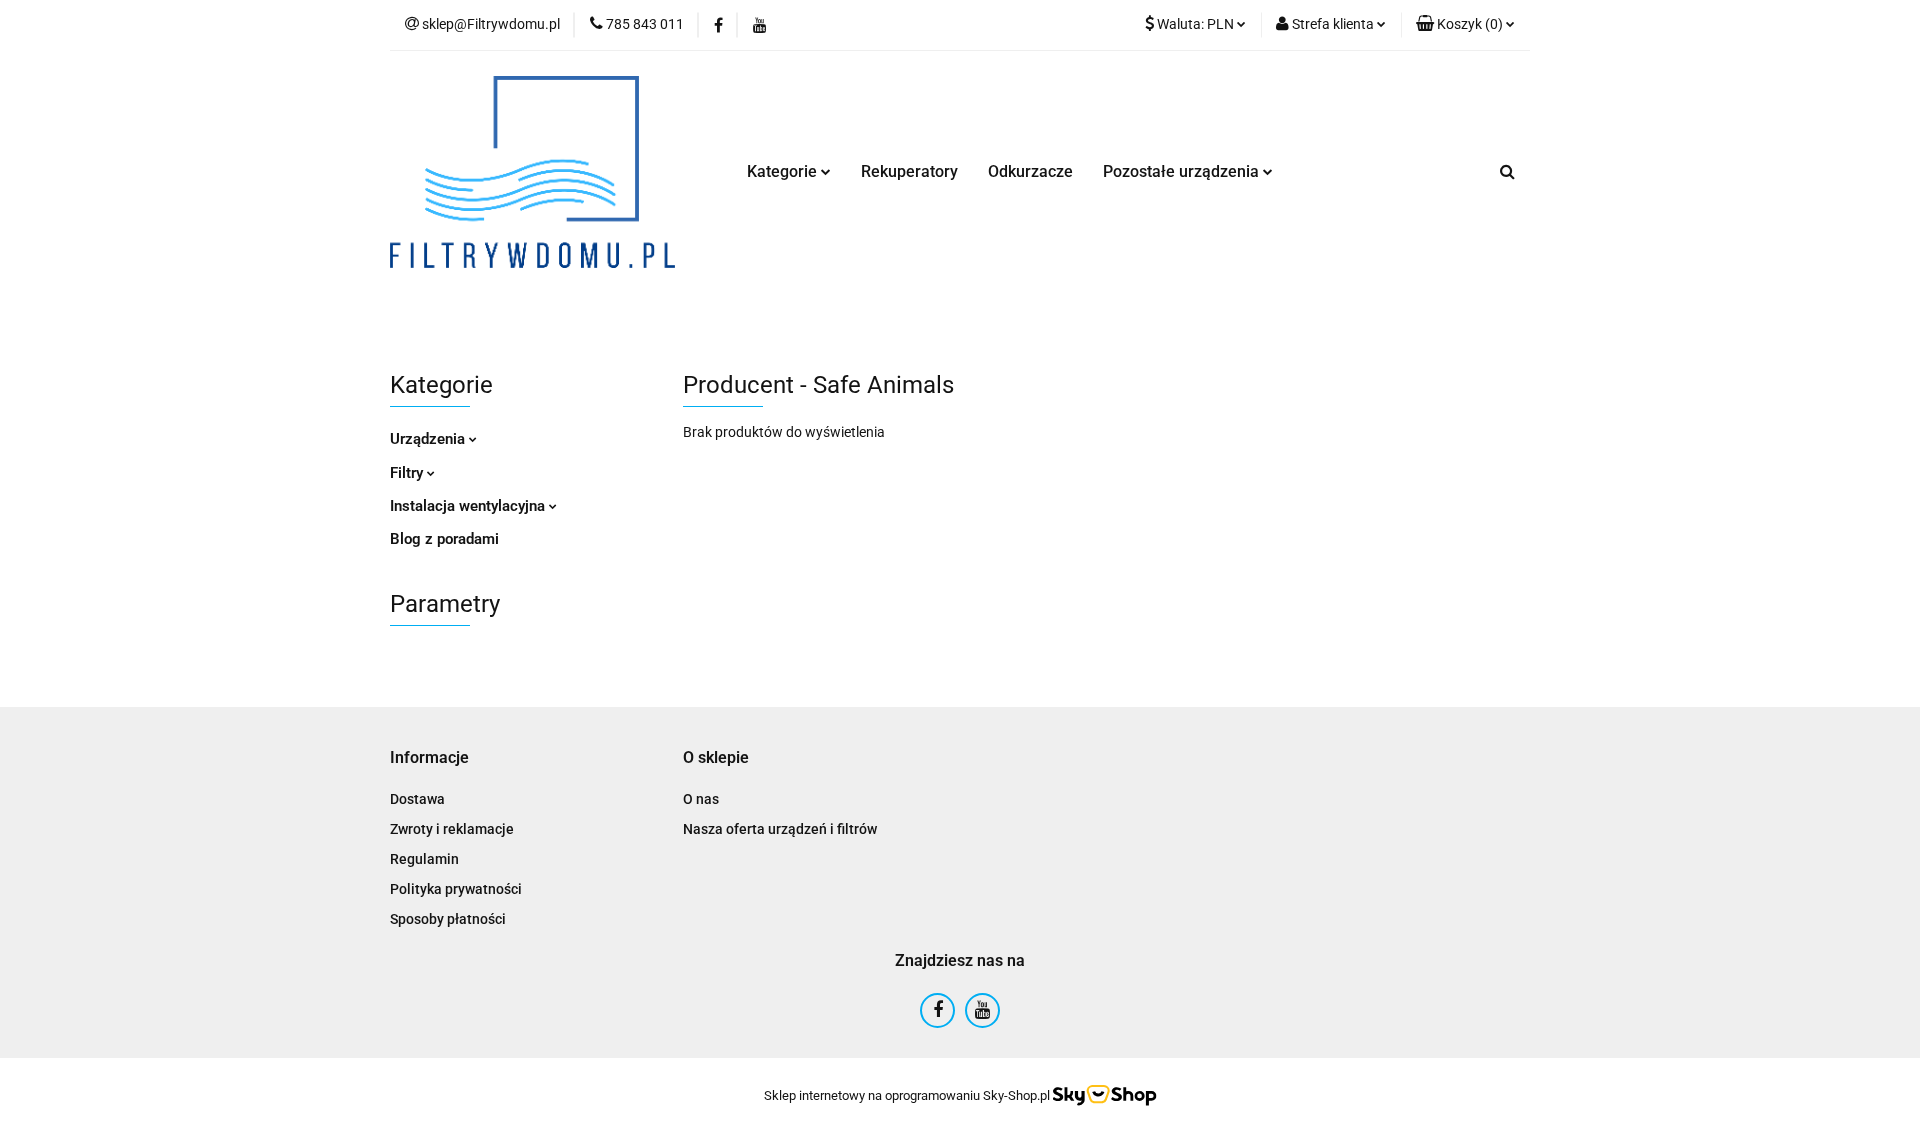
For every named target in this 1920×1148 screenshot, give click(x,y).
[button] (1465, 25)
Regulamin (424, 859)
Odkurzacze (1030, 171)
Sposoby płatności (448, 919)
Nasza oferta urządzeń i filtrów (780, 829)
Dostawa (417, 799)
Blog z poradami (444, 539)
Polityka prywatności (456, 889)
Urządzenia (429, 439)
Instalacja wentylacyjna (469, 506)
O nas (701, 799)
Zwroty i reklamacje (452, 829)
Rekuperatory (909, 171)
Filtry (408, 473)
